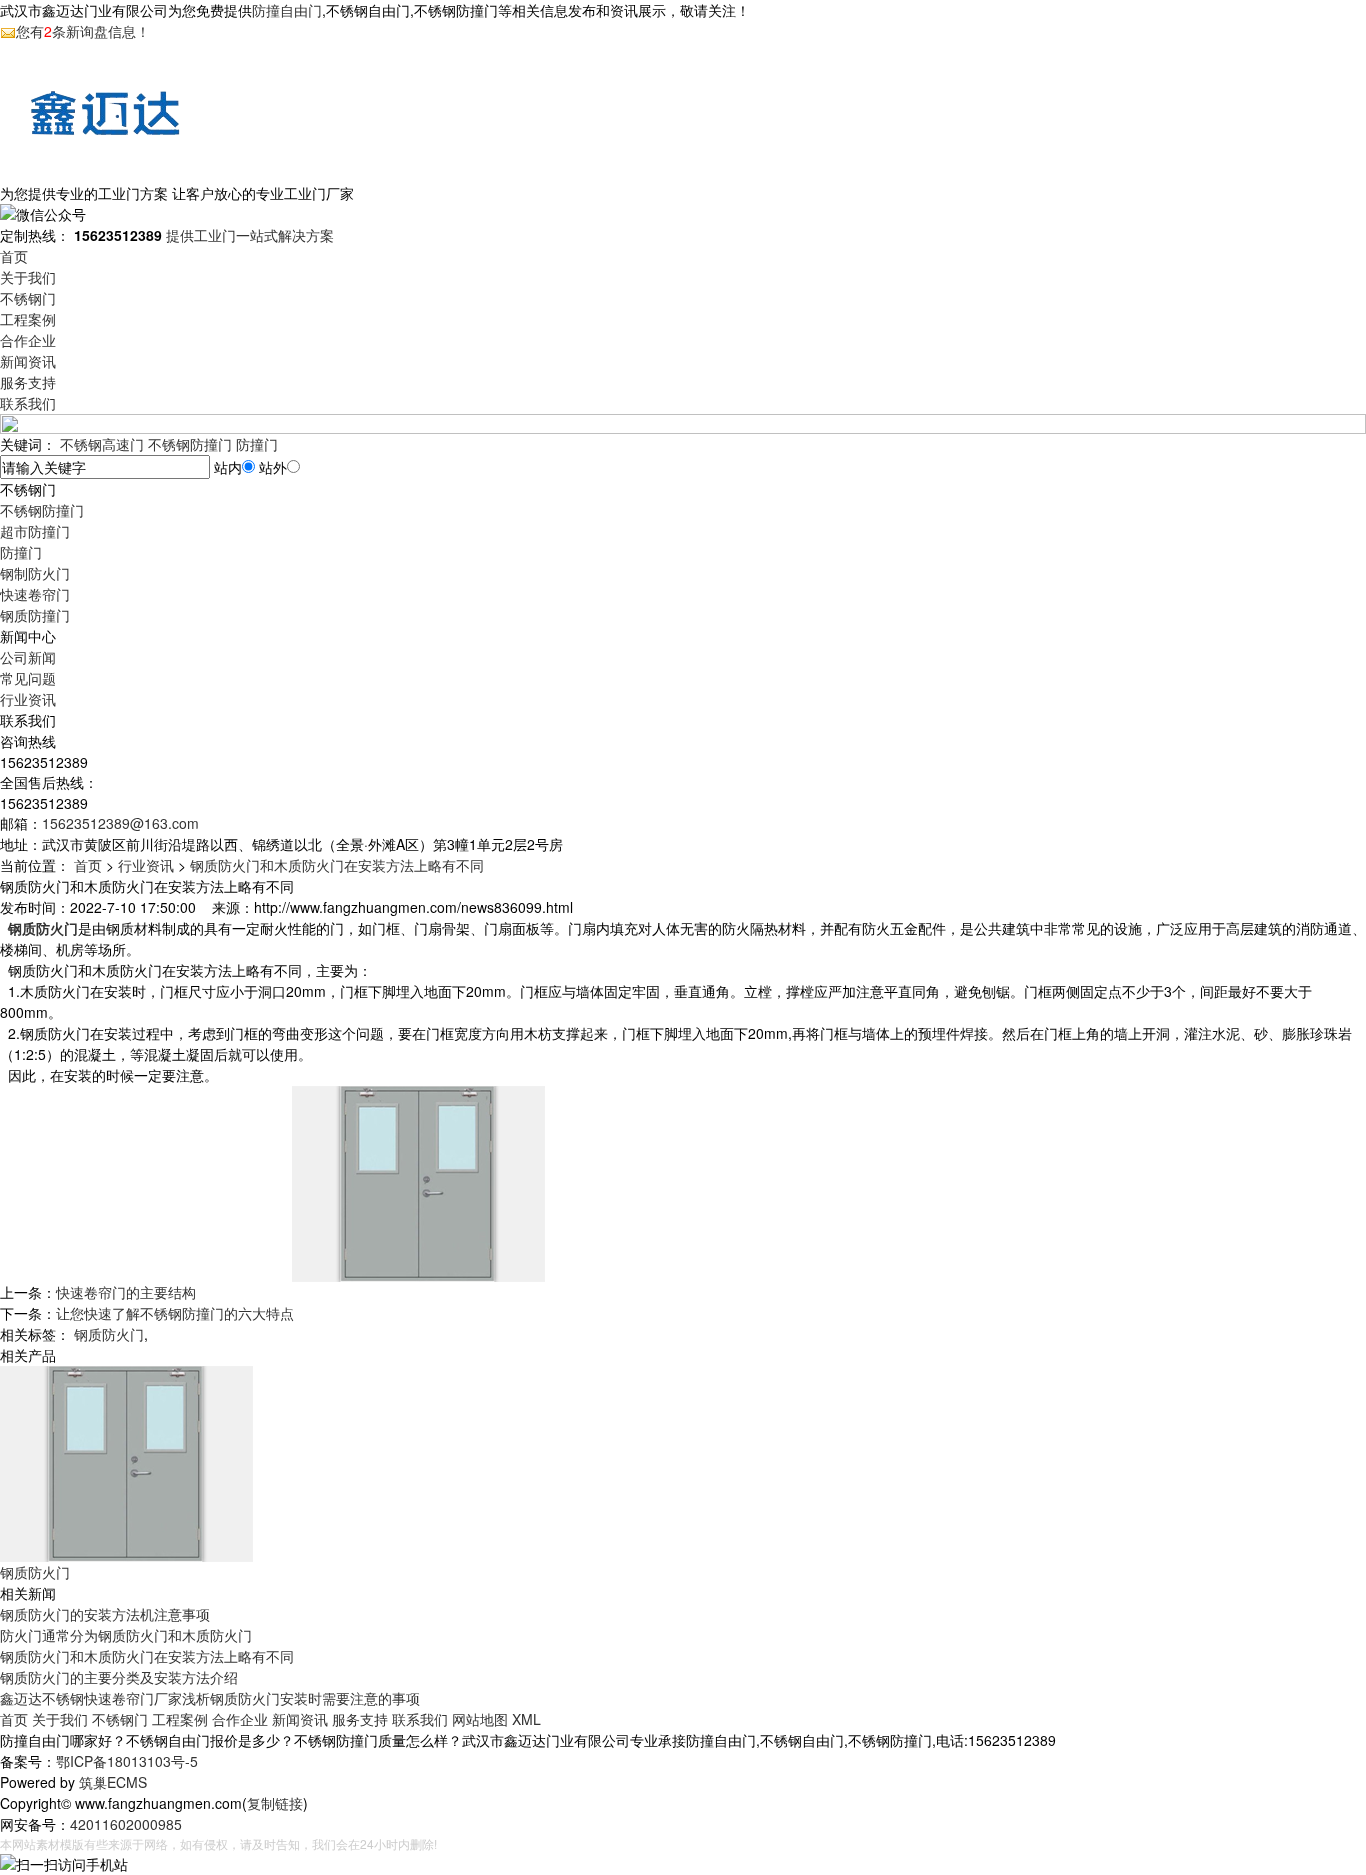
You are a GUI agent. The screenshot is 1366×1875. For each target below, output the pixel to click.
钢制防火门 (35, 573)
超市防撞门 (35, 531)
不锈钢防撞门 (190, 444)
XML (526, 1719)
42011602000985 (126, 1824)
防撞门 (257, 444)
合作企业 (28, 340)
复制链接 (275, 1803)
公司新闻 (28, 657)
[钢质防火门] (126, 1462)
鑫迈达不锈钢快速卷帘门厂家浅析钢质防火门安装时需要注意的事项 (210, 1698)
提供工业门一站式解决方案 (250, 235)
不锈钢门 (28, 298)
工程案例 (28, 319)
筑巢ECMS (113, 1782)
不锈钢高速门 (102, 444)
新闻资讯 (28, 361)
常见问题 (28, 678)
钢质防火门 (109, 1334)
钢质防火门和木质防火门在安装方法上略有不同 (337, 865)
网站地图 (480, 1719)
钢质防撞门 (35, 615)
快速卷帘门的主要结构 (126, 1292)
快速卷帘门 (35, 594)
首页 (14, 256)
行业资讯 (28, 699)
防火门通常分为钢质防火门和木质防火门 (126, 1635)
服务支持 (28, 382)
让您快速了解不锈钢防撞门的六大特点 (175, 1313)
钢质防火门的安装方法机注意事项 (105, 1614)
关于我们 (28, 277)
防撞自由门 (287, 10)
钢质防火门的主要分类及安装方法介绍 (119, 1677)
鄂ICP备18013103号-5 (127, 1761)
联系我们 (28, 403)
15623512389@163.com (120, 823)
